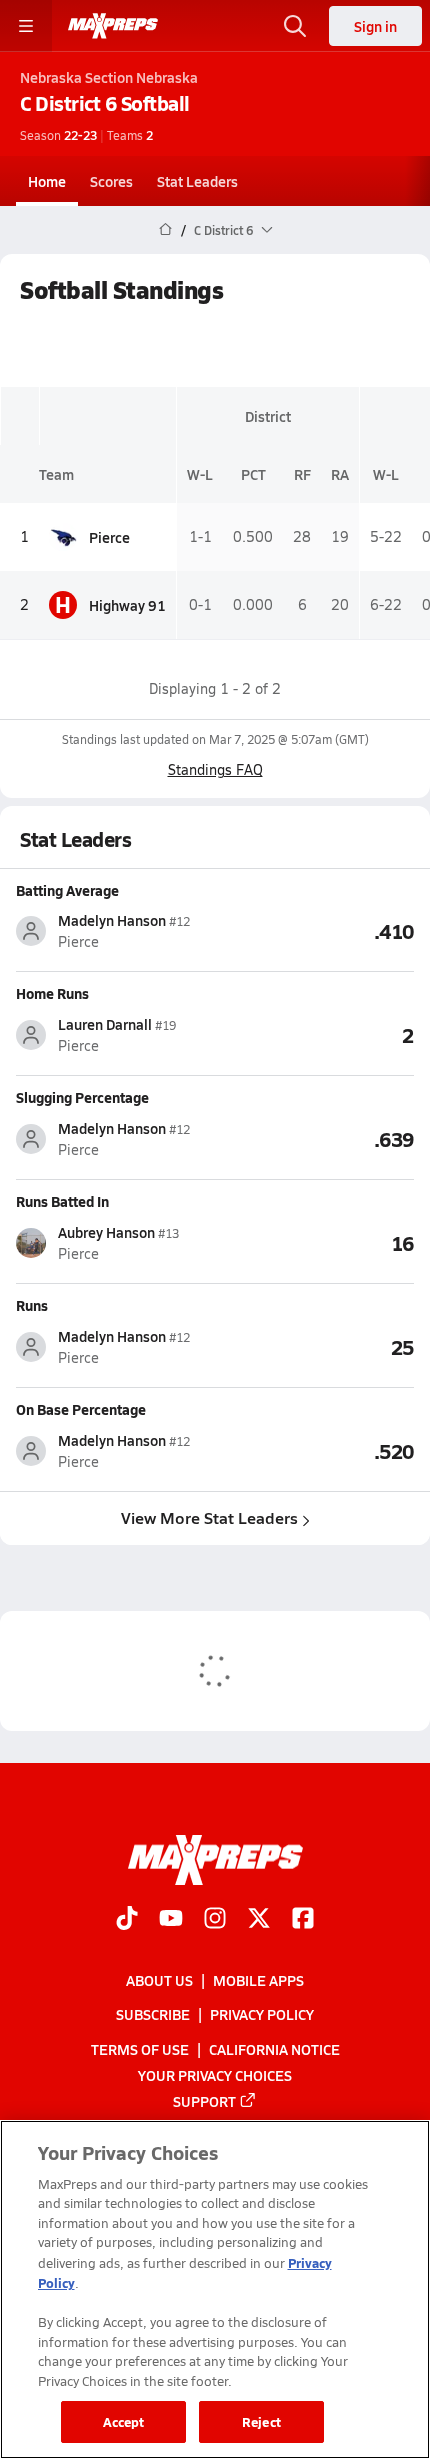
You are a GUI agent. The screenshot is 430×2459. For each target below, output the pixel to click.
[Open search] (295, 26)
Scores (111, 181)
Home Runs (52, 993)
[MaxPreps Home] (113, 26)
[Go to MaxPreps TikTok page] (127, 1920)
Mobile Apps (258, 1980)
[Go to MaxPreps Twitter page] (259, 1920)
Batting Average (67, 890)
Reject (261, 2421)
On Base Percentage (81, 1409)
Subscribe (153, 2014)
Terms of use (140, 2049)
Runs (32, 1305)
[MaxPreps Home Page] (165, 230)
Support (204, 2101)
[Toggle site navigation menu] (26, 26)
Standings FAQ (215, 769)
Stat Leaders (197, 181)
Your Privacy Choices (215, 2075)
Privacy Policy (262, 2014)
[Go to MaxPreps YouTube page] (171, 1920)
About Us (159, 1980)
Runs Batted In (62, 1201)
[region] (215, 2289)
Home (47, 181)
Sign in (375, 26)
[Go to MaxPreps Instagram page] (215, 1920)
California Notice (274, 2049)
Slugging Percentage (82, 1097)
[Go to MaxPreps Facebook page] (303, 1920)
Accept (124, 2421)
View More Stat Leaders (209, 1517)
